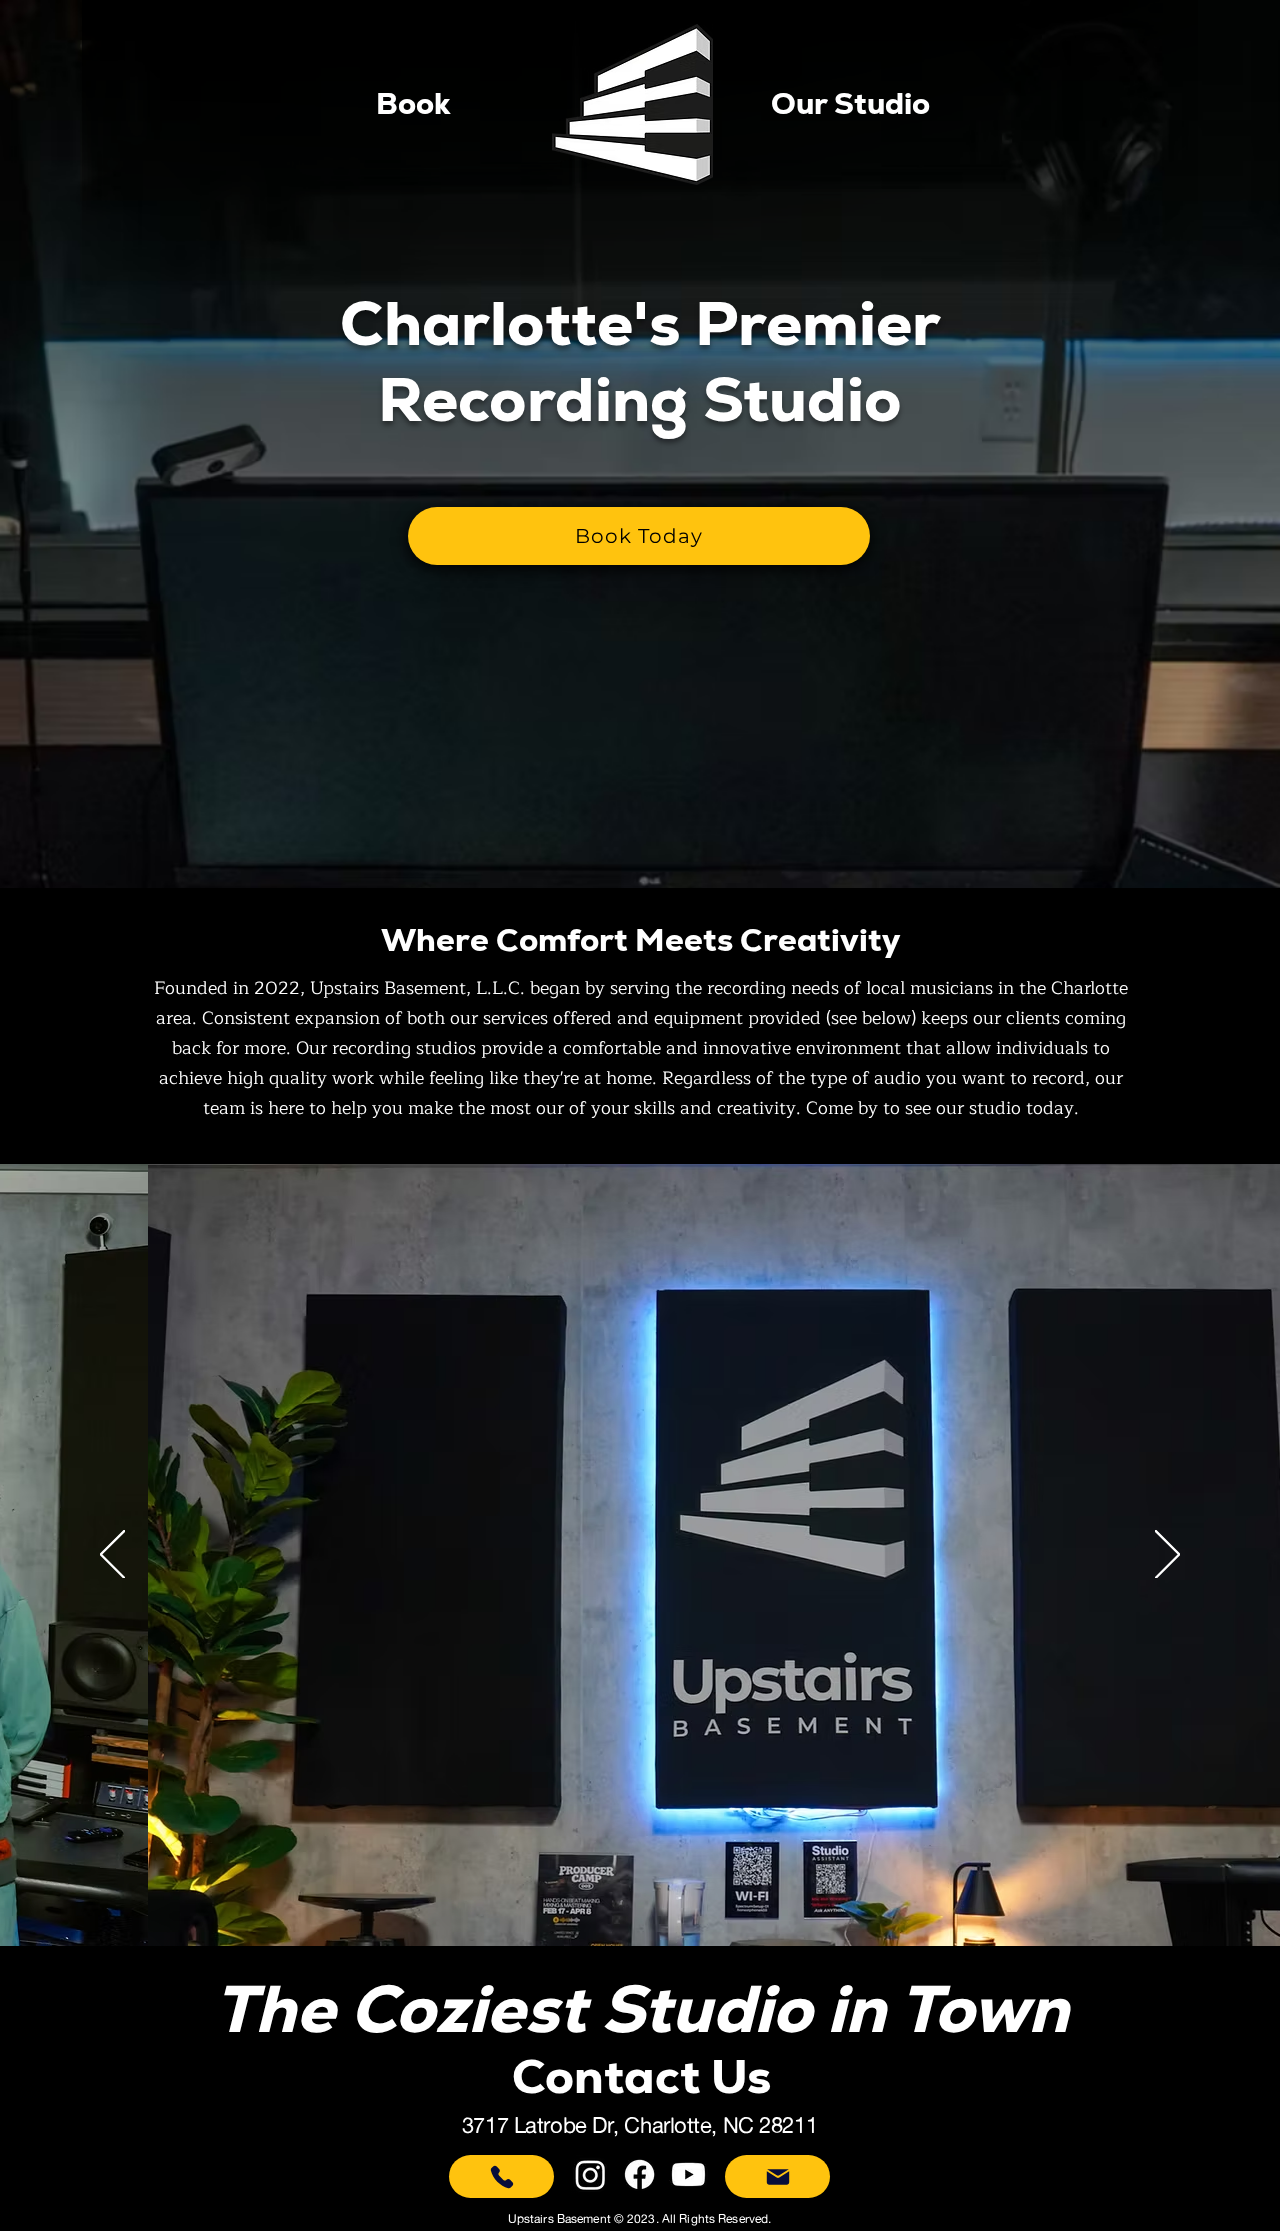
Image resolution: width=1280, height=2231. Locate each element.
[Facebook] (639, 2174)
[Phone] (501, 2176)
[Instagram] (590, 2174)
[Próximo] (1167, 1556)
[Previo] (112, 1556)
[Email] (777, 2176)
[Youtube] (688, 2174)
